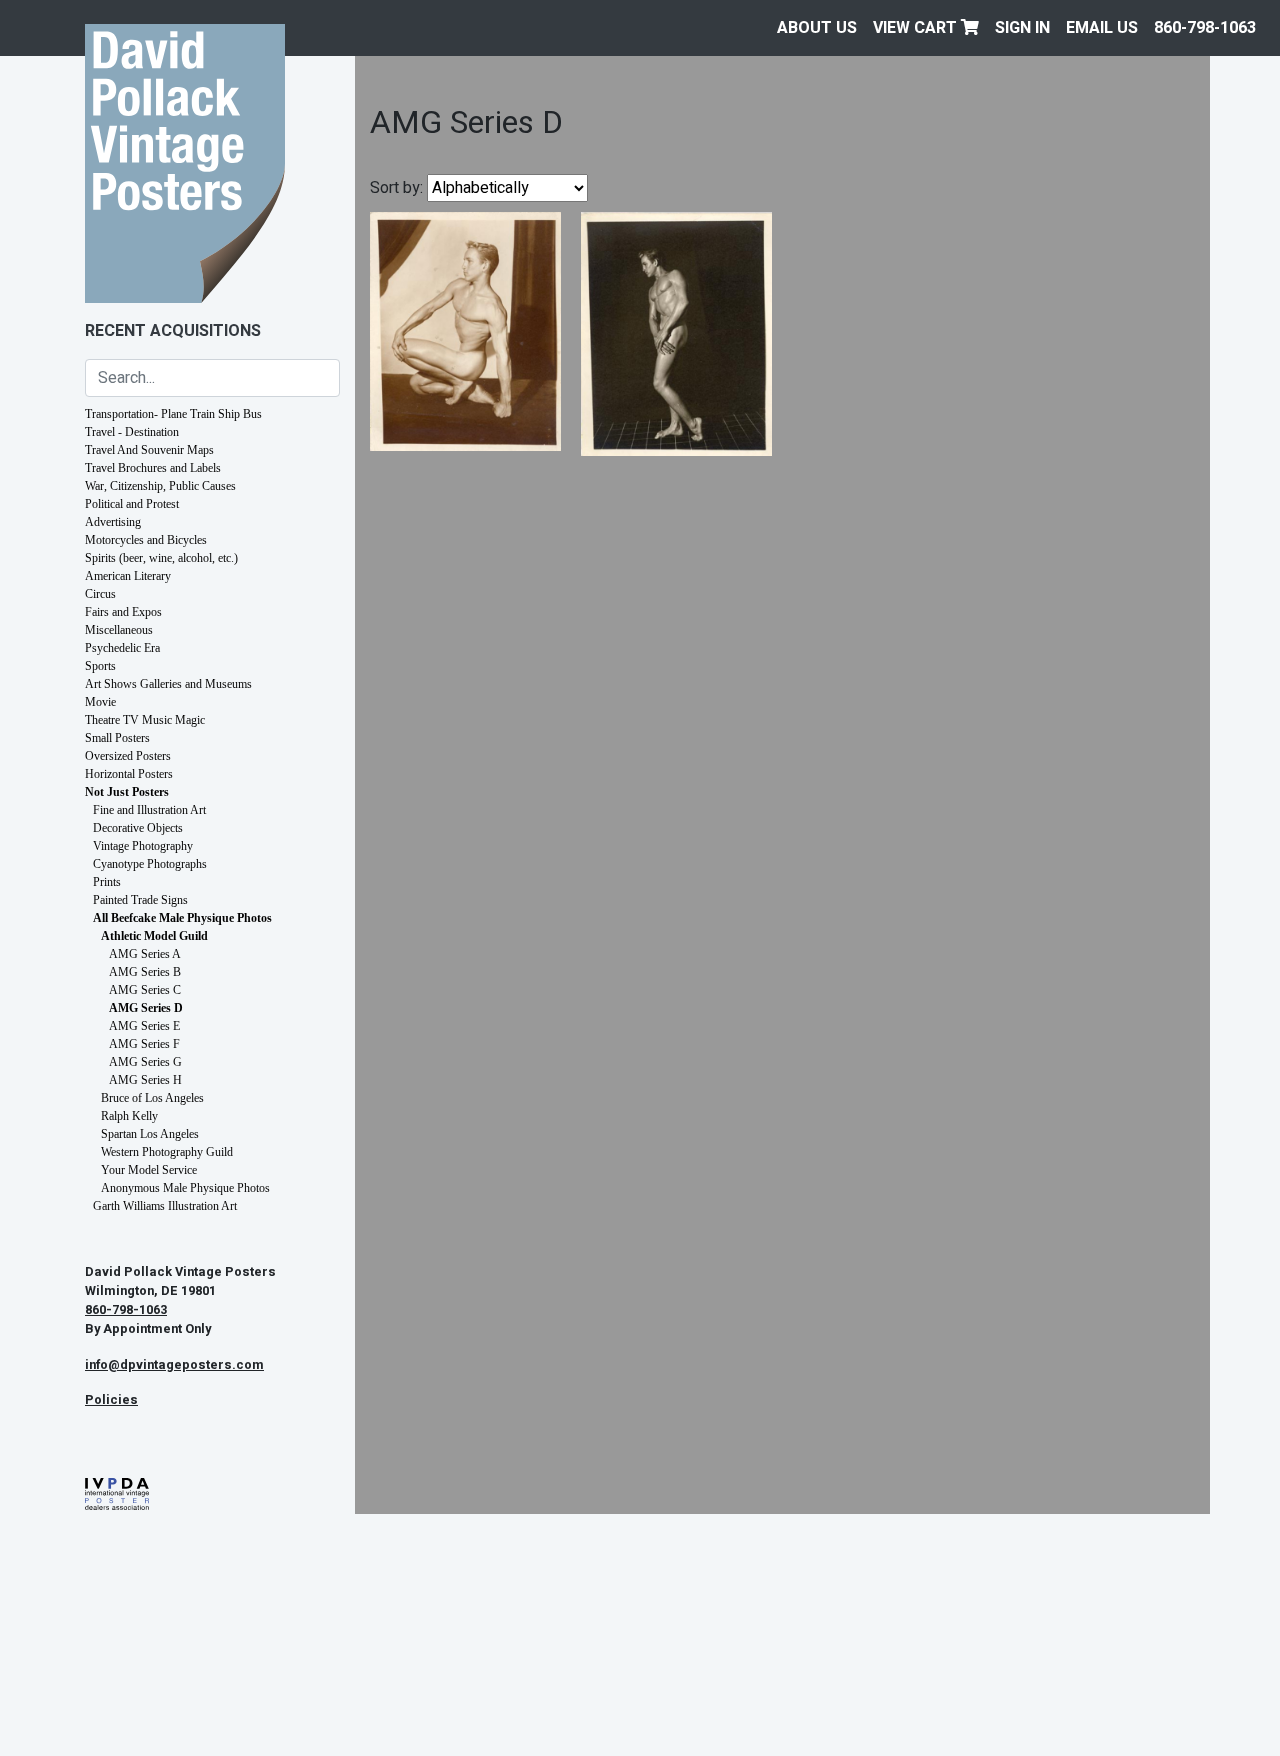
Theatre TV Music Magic (145, 720)
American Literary (128, 576)
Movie (100, 702)
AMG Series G (145, 1062)
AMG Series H (145, 1080)
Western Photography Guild (167, 1152)
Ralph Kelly (129, 1116)
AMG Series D (146, 1008)
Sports (100, 666)
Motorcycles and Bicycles (146, 540)
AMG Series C (145, 990)
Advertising (113, 522)
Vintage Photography (143, 846)
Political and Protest (132, 504)
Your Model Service (149, 1170)
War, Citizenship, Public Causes (160, 486)
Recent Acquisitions (173, 331)
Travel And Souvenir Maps (149, 450)
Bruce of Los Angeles (152, 1098)
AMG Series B (145, 972)
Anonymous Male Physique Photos (185, 1188)
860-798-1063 (1205, 28)
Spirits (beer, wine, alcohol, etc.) (161, 558)
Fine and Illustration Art (149, 810)
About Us (817, 28)
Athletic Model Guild (154, 936)
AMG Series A (145, 954)
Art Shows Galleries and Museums (168, 684)
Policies (111, 1400)
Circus (100, 594)
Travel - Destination (132, 432)
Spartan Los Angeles (150, 1134)
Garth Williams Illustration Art (165, 1206)
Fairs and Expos (123, 612)
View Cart (917, 28)
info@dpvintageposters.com (174, 1365)
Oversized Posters (128, 756)
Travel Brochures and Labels (153, 468)
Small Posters (117, 738)
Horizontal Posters (129, 774)
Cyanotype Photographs (150, 864)
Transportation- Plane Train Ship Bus (173, 414)
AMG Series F (144, 1044)
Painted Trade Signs (140, 900)
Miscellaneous (119, 630)
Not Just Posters (127, 792)
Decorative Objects (138, 828)
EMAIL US (1102, 28)
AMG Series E (144, 1026)
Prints (107, 882)
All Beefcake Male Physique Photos (182, 918)
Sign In (1022, 28)
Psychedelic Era (122, 648)
